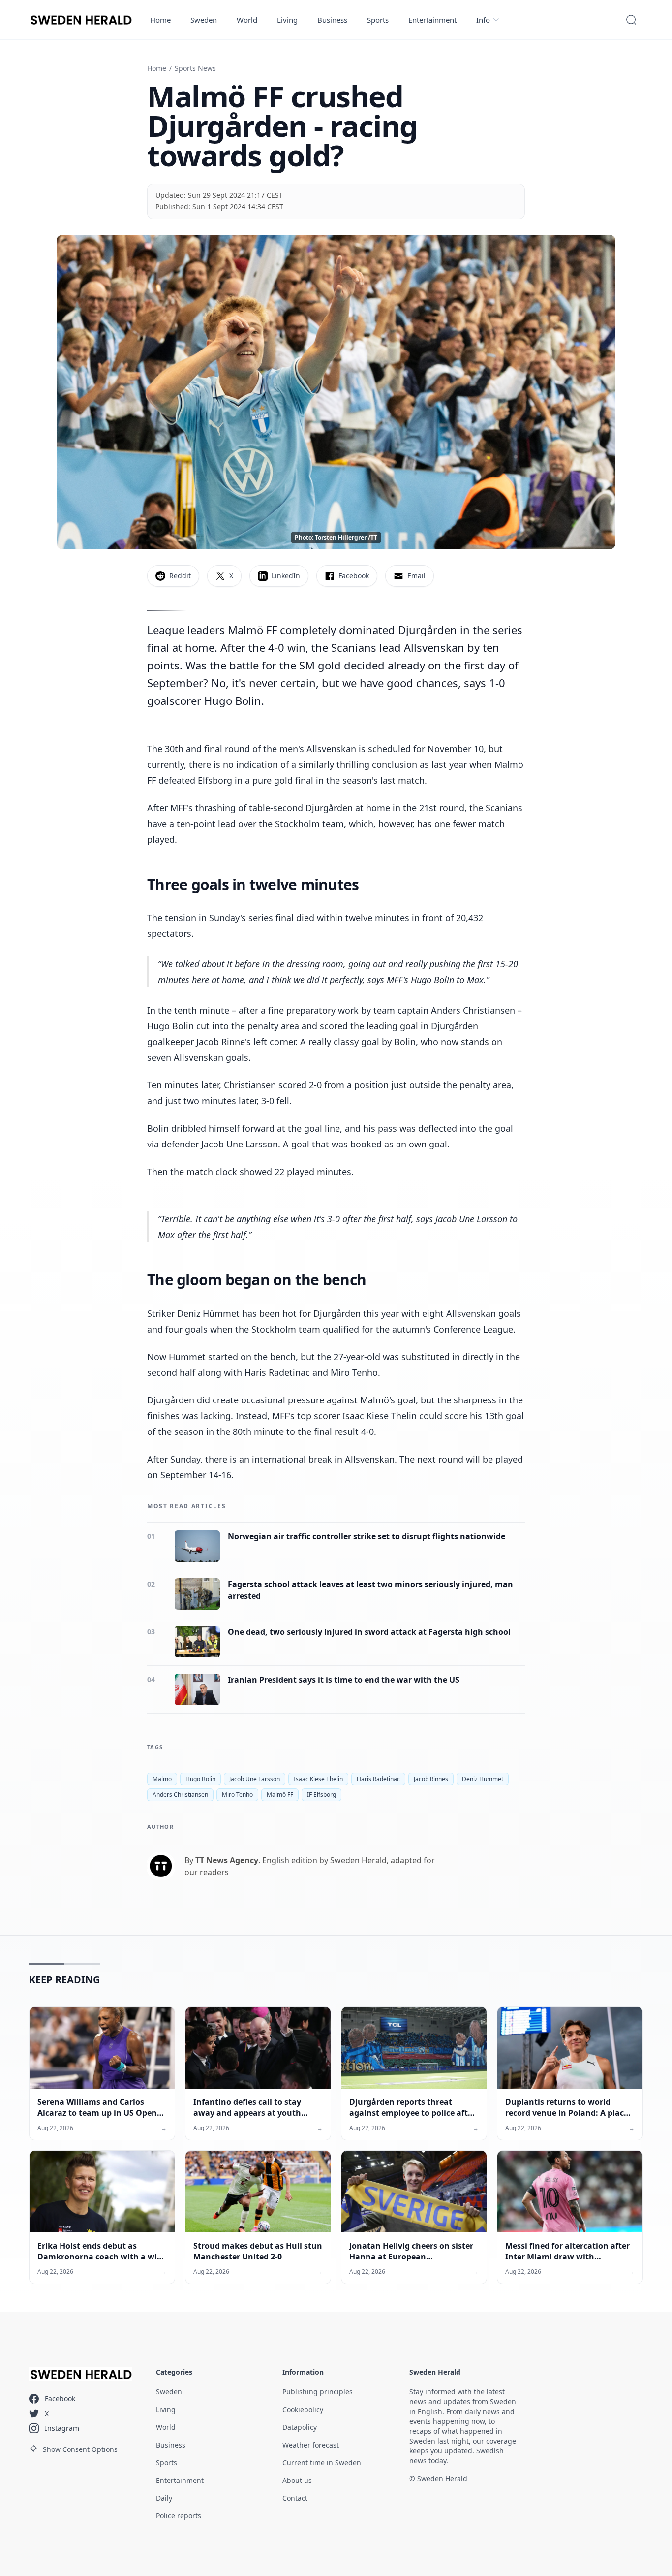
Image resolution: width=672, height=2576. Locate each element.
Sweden (204, 20)
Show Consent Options (80, 2449)
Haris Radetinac (378, 1779)
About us (297, 2480)
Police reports (179, 2516)
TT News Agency (227, 1860)
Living (287, 20)
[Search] (631, 20)
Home (160, 20)
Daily (164, 2498)
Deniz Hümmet (483, 1779)
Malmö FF (280, 1795)
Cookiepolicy (303, 2409)
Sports (378, 20)
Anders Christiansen (180, 1795)
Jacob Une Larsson (255, 1779)
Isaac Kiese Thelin (318, 1779)
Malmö (162, 1779)
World (247, 20)
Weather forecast (311, 2445)
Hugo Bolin (200, 1779)
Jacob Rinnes (431, 1779)
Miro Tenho (237, 1795)
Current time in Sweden (322, 2463)
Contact (295, 2498)
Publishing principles (318, 2392)
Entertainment (432, 20)
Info (483, 20)
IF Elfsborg (321, 1795)
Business (332, 20)
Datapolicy (300, 2427)
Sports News (195, 68)
